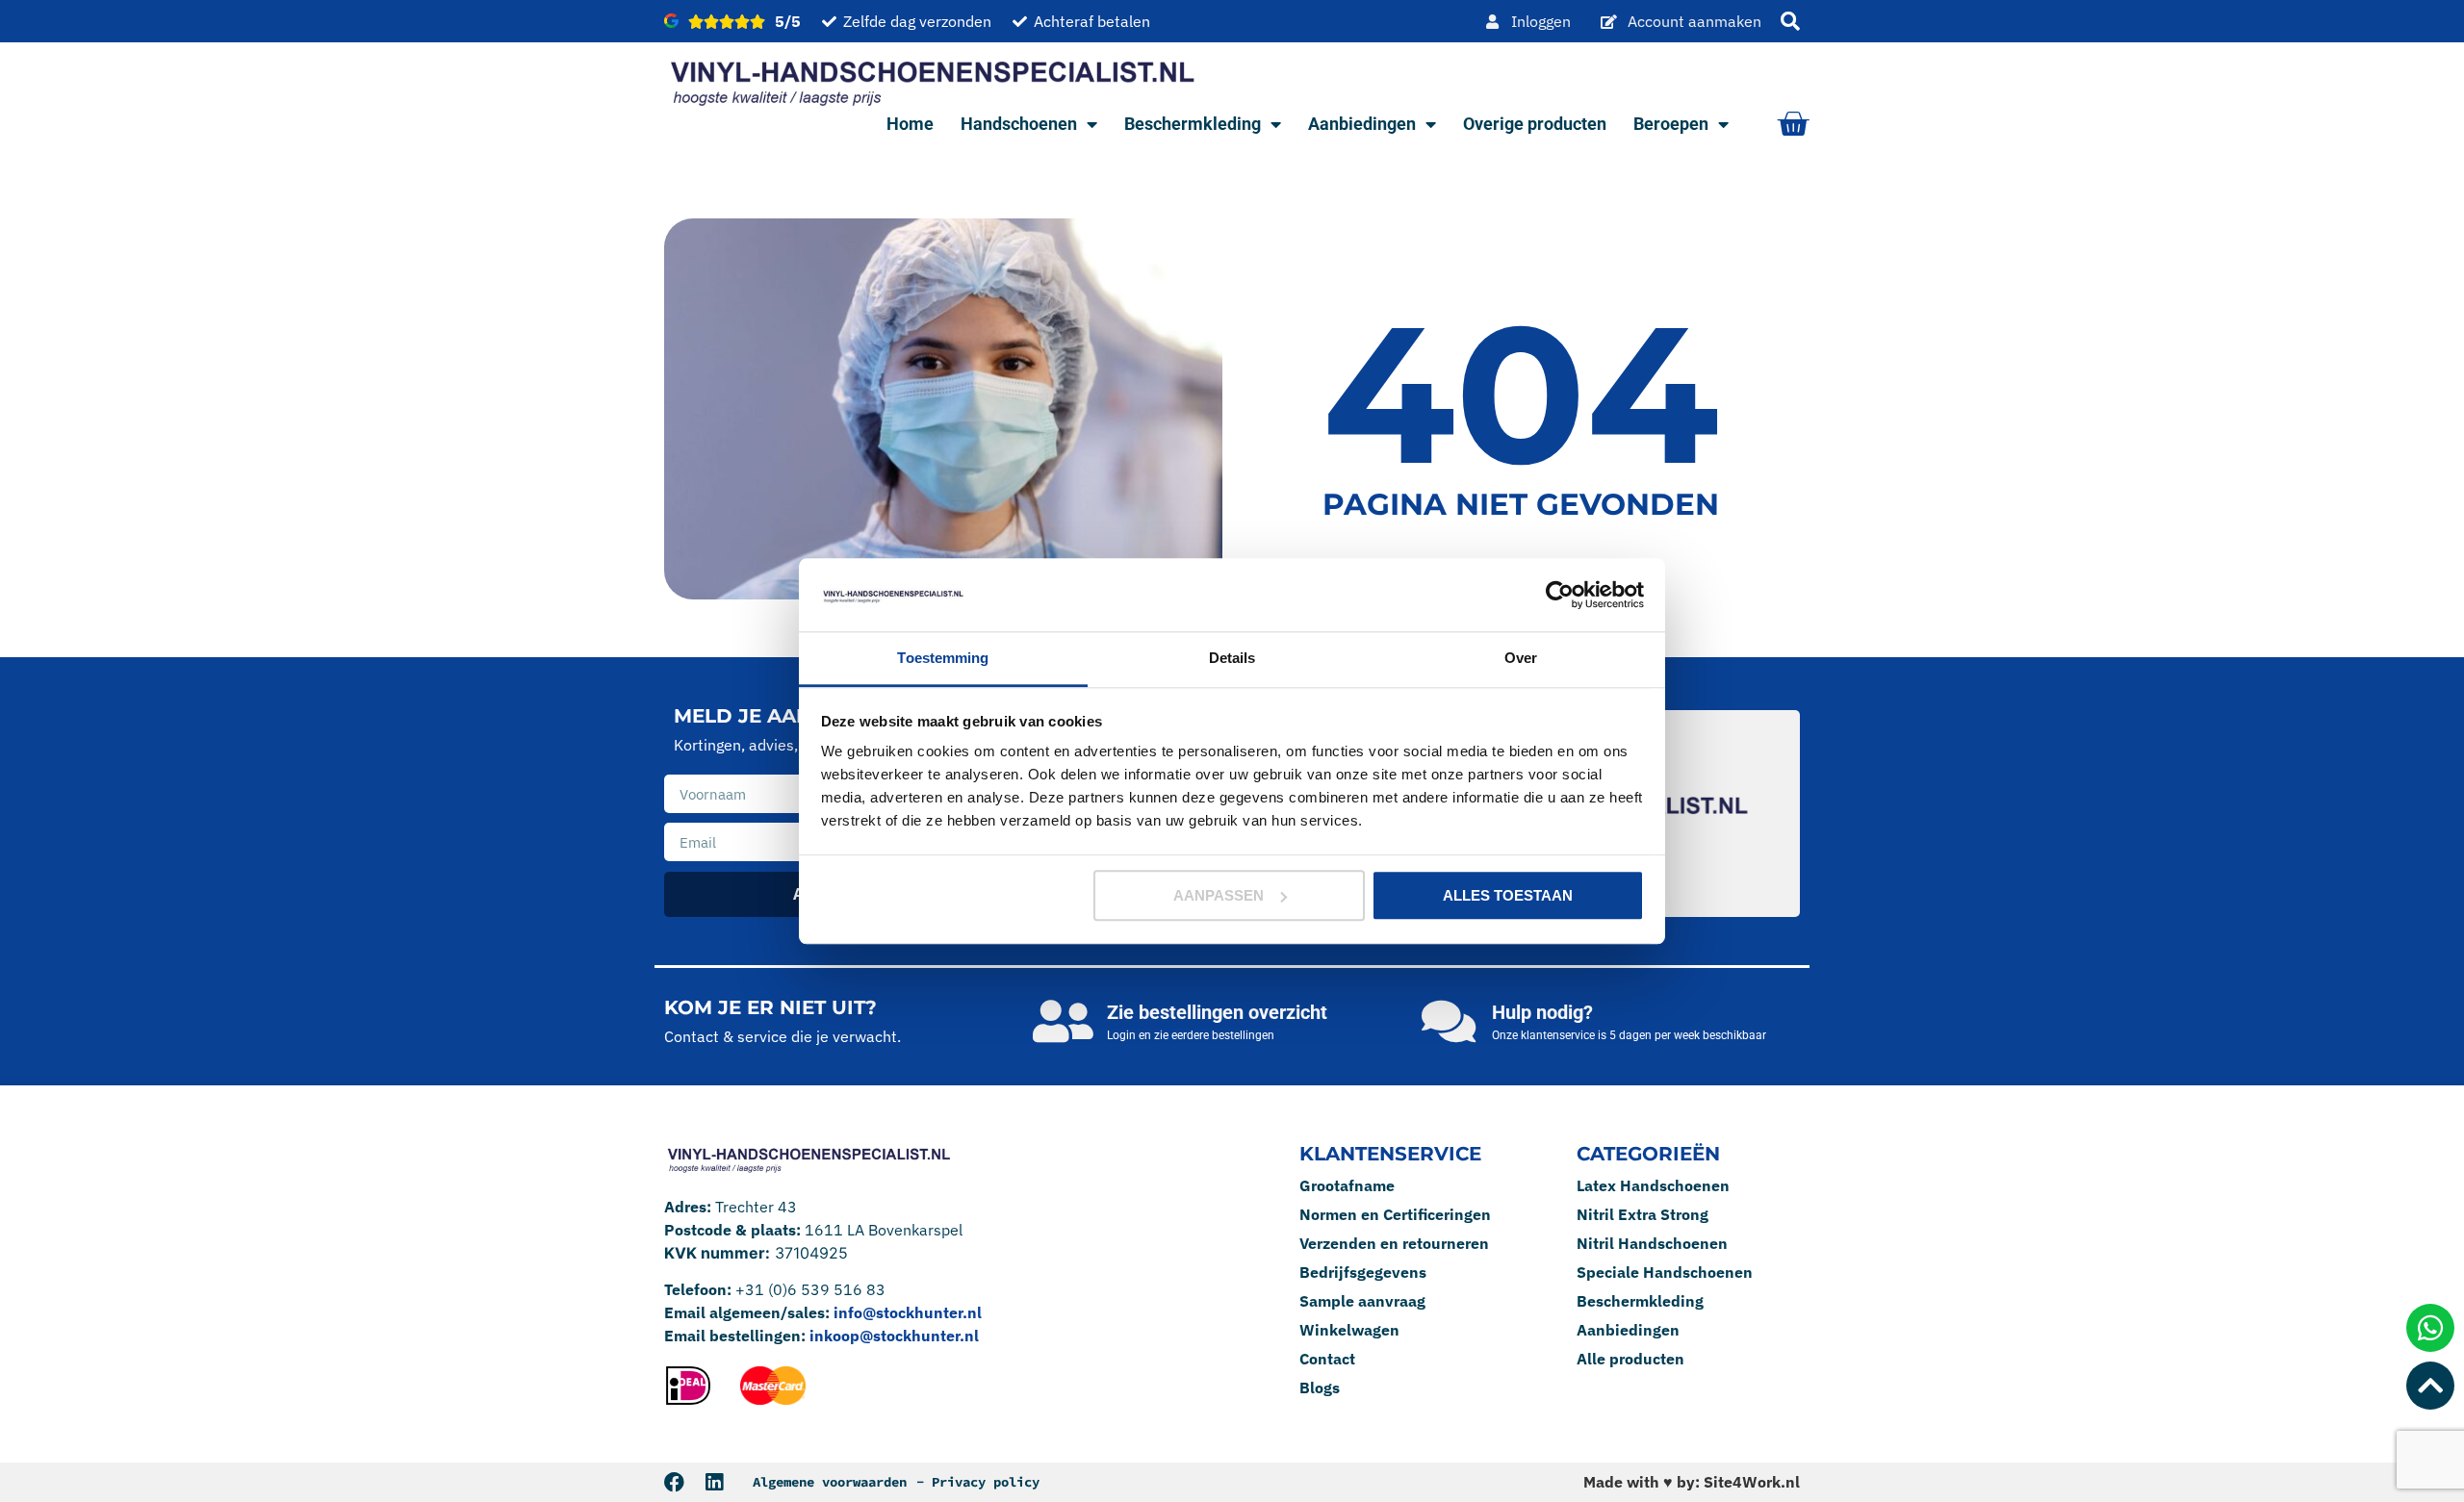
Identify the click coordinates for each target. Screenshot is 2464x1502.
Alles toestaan (1508, 895)
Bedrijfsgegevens (1363, 1272)
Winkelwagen (1349, 1330)
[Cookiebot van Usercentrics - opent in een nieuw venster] (1560, 595)
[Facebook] (674, 1482)
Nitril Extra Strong (1643, 1214)
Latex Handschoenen (1653, 1185)
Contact (1327, 1359)
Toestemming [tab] (943, 659)
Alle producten (1630, 1359)
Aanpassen (1219, 895)
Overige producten (1535, 124)
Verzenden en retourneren (1394, 1243)
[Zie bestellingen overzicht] (1064, 1021)
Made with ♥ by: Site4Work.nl (1692, 1482)
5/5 (788, 21)
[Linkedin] (714, 1482)
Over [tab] (1521, 659)
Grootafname (1347, 1185)
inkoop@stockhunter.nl (894, 1336)
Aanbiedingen (1362, 124)
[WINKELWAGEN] (1793, 124)
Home (910, 124)
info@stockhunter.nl (908, 1312)
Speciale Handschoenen (1665, 1272)
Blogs (1320, 1387)
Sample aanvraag (1362, 1301)
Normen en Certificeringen (1395, 1214)
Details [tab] (1232, 659)
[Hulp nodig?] (1449, 1021)
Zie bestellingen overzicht (1217, 1012)
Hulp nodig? (1542, 1012)
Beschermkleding (1193, 124)
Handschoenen (1019, 124)
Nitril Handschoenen (1652, 1243)
